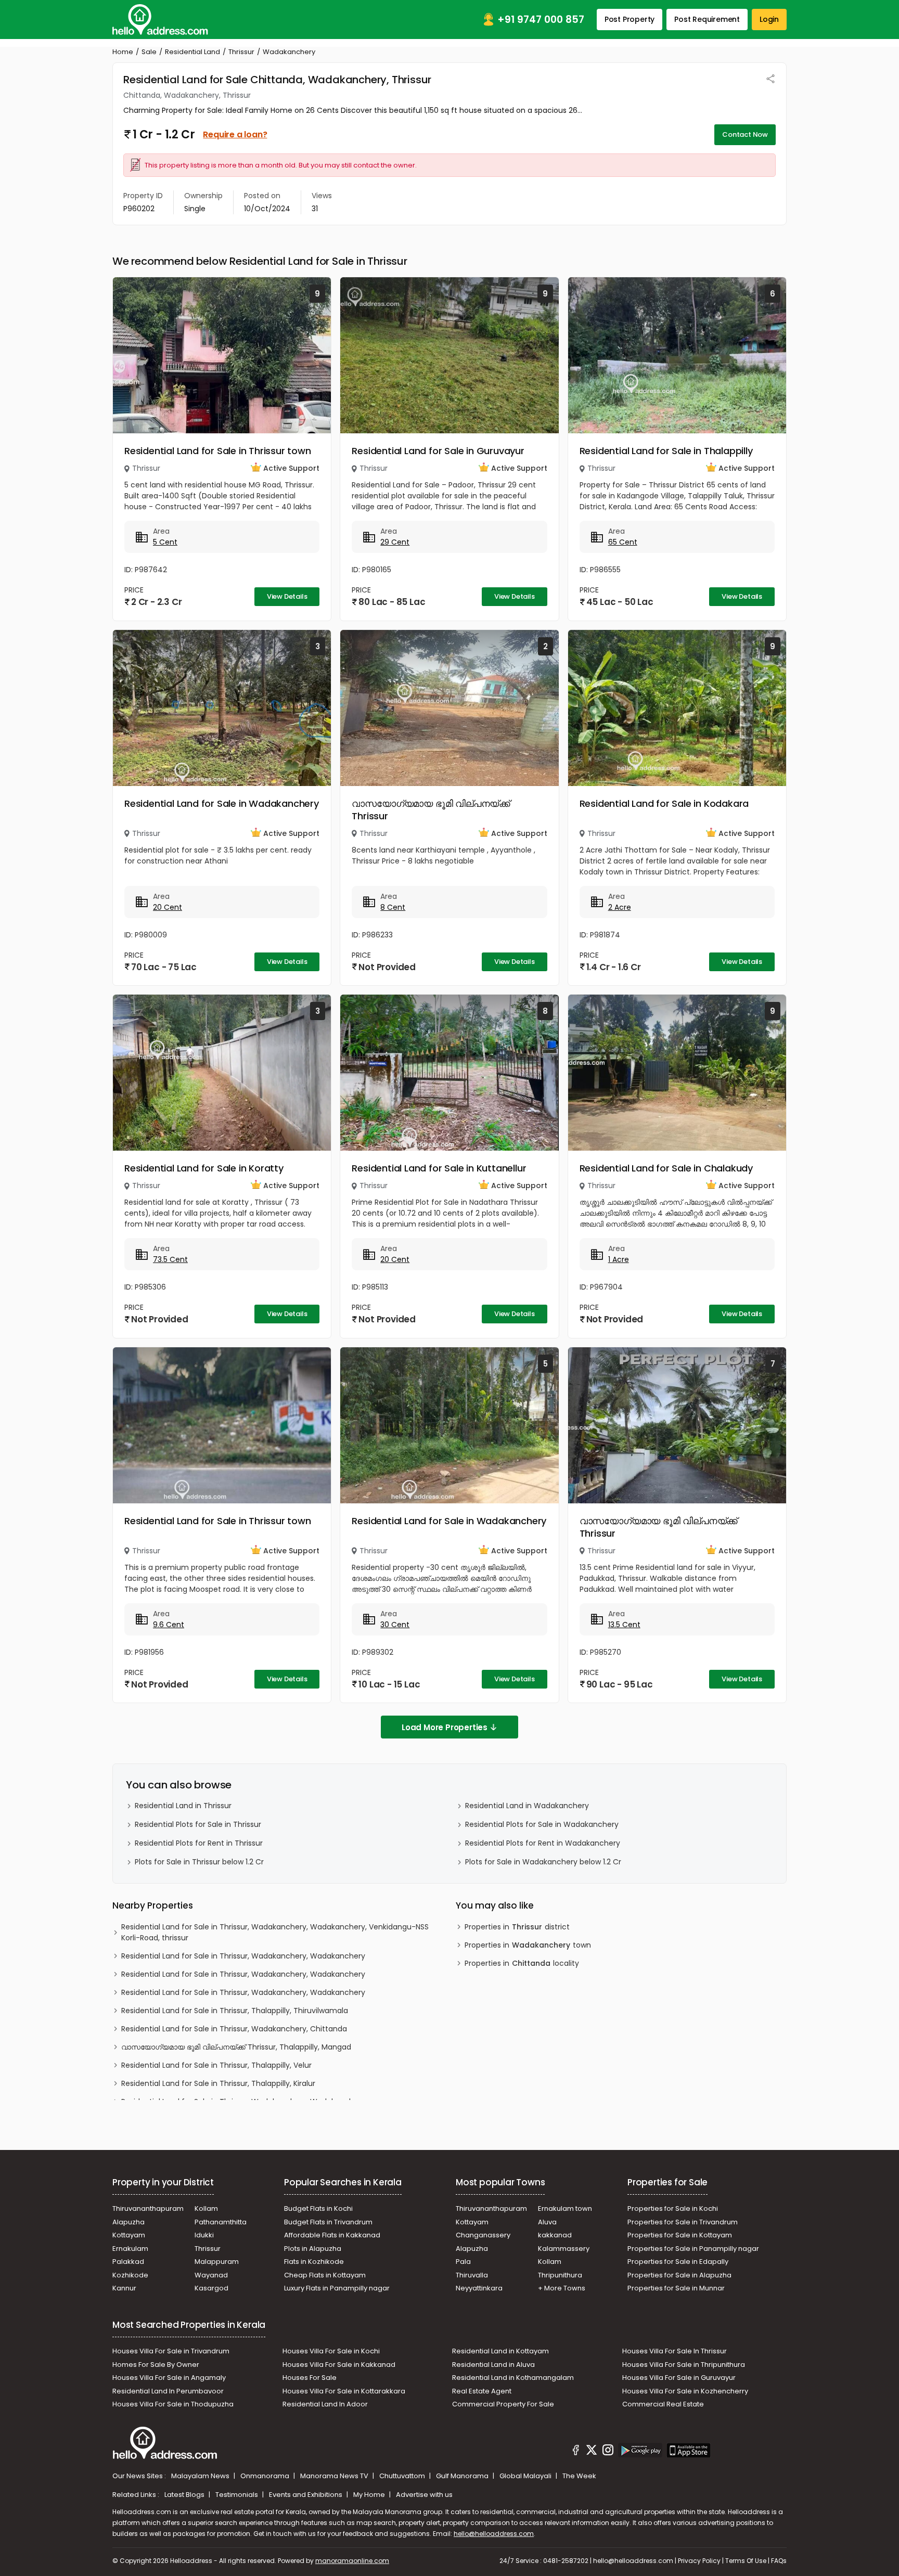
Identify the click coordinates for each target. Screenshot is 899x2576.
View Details (287, 596)
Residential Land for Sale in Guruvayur (438, 451)
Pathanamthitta (221, 2222)
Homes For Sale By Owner (156, 2365)
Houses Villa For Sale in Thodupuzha (173, 2404)
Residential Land (192, 52)
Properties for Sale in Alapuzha (679, 2275)
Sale (149, 52)
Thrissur (241, 52)
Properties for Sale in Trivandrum (683, 2222)
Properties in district (517, 1927)
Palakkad (128, 2262)
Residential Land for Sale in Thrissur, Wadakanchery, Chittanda (234, 2029)
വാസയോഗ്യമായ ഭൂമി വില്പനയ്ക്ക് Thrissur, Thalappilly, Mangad (236, 2047)
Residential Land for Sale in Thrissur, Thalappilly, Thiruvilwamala (235, 2011)
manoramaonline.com (352, 2561)
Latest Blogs (185, 2495)
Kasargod (211, 2288)
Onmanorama (266, 2476)
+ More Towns (562, 2288)
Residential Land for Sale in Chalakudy (666, 1168)
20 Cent (168, 907)
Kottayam (129, 2235)
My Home (370, 2495)
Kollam (206, 2208)
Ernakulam (130, 2249)
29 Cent (395, 542)
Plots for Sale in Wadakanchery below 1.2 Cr (543, 1862)
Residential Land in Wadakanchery (527, 1806)
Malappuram (217, 2262)
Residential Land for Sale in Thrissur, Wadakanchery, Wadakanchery (243, 1956)
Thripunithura (560, 2275)
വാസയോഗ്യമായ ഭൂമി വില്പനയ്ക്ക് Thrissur (431, 810)
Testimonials (237, 2495)
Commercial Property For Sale (503, 2404)
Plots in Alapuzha (313, 2249)
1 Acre (619, 1259)
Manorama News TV (335, 2476)
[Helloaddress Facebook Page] (576, 2452)
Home (123, 52)
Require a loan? (235, 134)
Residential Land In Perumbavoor (168, 2391)
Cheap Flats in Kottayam (325, 2275)
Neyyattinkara (479, 2288)
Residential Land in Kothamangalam (513, 2378)
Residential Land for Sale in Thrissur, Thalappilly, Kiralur (218, 2083)
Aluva (547, 2222)
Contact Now (745, 134)
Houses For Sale (310, 2378)
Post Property (630, 19)
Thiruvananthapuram (148, 2208)
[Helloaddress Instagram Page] (608, 2452)
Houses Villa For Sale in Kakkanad (339, 2365)
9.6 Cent (169, 1625)
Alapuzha (129, 2222)
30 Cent (395, 1625)
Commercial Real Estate (663, 2404)
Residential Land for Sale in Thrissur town (218, 451)
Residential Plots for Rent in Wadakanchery (543, 1843)
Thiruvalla (472, 2275)
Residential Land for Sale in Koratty (204, 1168)
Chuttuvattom (403, 2476)
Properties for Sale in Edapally (678, 2262)
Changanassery (483, 2235)
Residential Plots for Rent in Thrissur (199, 1843)
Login (769, 19)
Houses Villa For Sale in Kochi (331, 2351)
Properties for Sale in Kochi (673, 2208)
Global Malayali (526, 2476)
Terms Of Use (746, 2561)
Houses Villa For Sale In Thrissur (675, 2351)
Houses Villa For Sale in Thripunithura (684, 2365)
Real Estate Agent (482, 2391)
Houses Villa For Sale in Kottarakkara (344, 2391)
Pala (463, 2262)
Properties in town (528, 1945)
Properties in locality (522, 1963)
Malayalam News (201, 2476)
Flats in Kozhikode (314, 2262)
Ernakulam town (565, 2208)
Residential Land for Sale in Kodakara (664, 803)
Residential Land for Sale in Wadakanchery (222, 803)
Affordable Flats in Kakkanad (332, 2235)
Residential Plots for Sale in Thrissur (198, 1824)
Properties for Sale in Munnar (676, 2288)
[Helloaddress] (160, 20)
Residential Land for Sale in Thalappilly (666, 451)
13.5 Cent (624, 1625)
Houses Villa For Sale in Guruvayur (679, 2378)
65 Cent (623, 542)
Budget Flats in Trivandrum (328, 2222)
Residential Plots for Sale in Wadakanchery (542, 1824)
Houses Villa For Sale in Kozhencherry (685, 2391)
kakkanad (555, 2235)
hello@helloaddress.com (494, 2534)
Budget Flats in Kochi (318, 2208)
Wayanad (211, 2275)
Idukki (204, 2235)
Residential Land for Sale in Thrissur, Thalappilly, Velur (216, 2065)
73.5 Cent (170, 1259)
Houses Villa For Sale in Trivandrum (171, 2351)
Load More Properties (445, 1727)
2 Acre (620, 907)
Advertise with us (424, 2495)
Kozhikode (130, 2275)
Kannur (124, 2288)
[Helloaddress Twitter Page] (592, 2452)
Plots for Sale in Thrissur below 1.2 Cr (199, 1862)
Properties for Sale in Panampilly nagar (693, 2249)
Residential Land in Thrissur (183, 1806)
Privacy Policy (699, 2561)
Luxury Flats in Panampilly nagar (337, 2288)
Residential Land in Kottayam (500, 2351)
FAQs (779, 2561)
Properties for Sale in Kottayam (680, 2235)
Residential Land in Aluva (493, 2365)
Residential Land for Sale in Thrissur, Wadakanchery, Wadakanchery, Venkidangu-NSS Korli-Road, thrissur (275, 1932)
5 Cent (165, 542)
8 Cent (393, 907)
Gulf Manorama (463, 2476)
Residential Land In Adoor (325, 2404)
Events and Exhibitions (306, 2495)
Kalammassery (564, 2249)
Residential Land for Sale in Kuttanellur (439, 1168)
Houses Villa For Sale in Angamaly (169, 2378)
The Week (579, 2476)
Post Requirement (707, 19)
